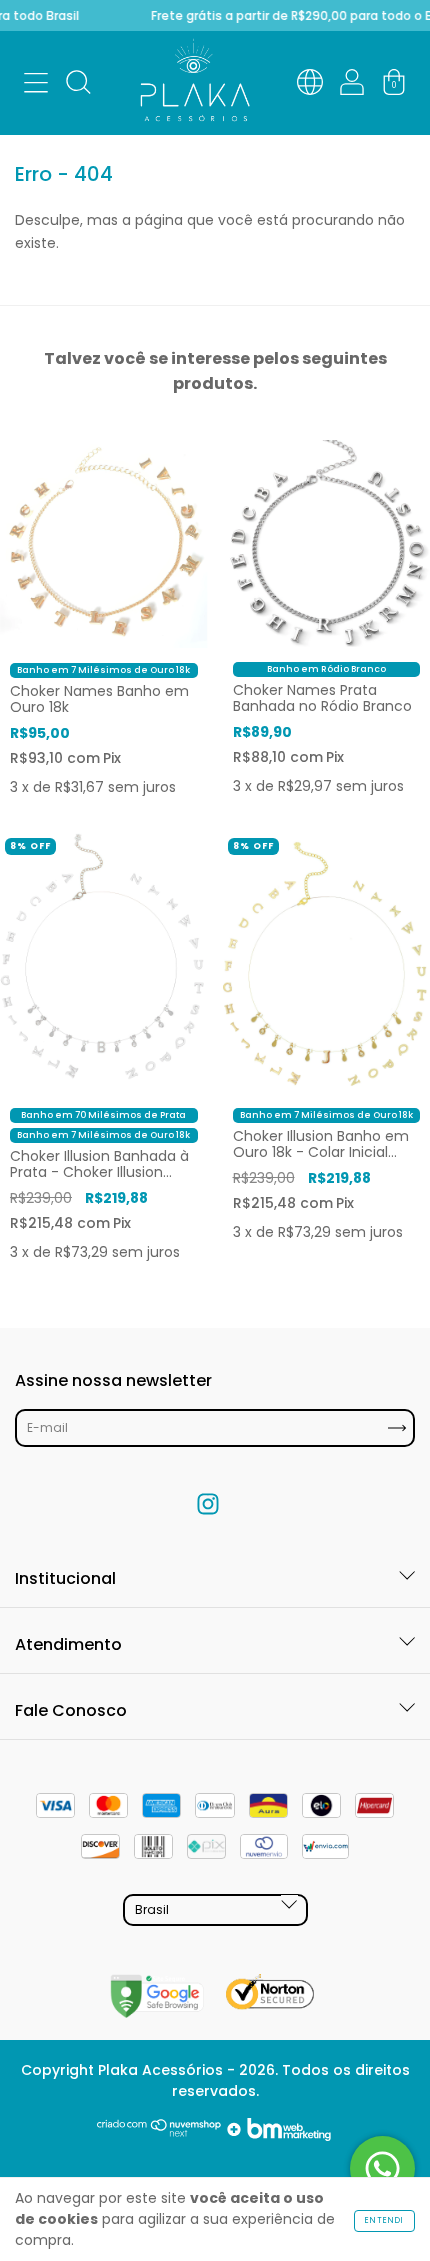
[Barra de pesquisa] (78, 86)
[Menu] (36, 86)
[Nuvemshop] (159, 2136)
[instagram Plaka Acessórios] (208, 1504)
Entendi (384, 2220)
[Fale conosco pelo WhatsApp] (382, 2168)
